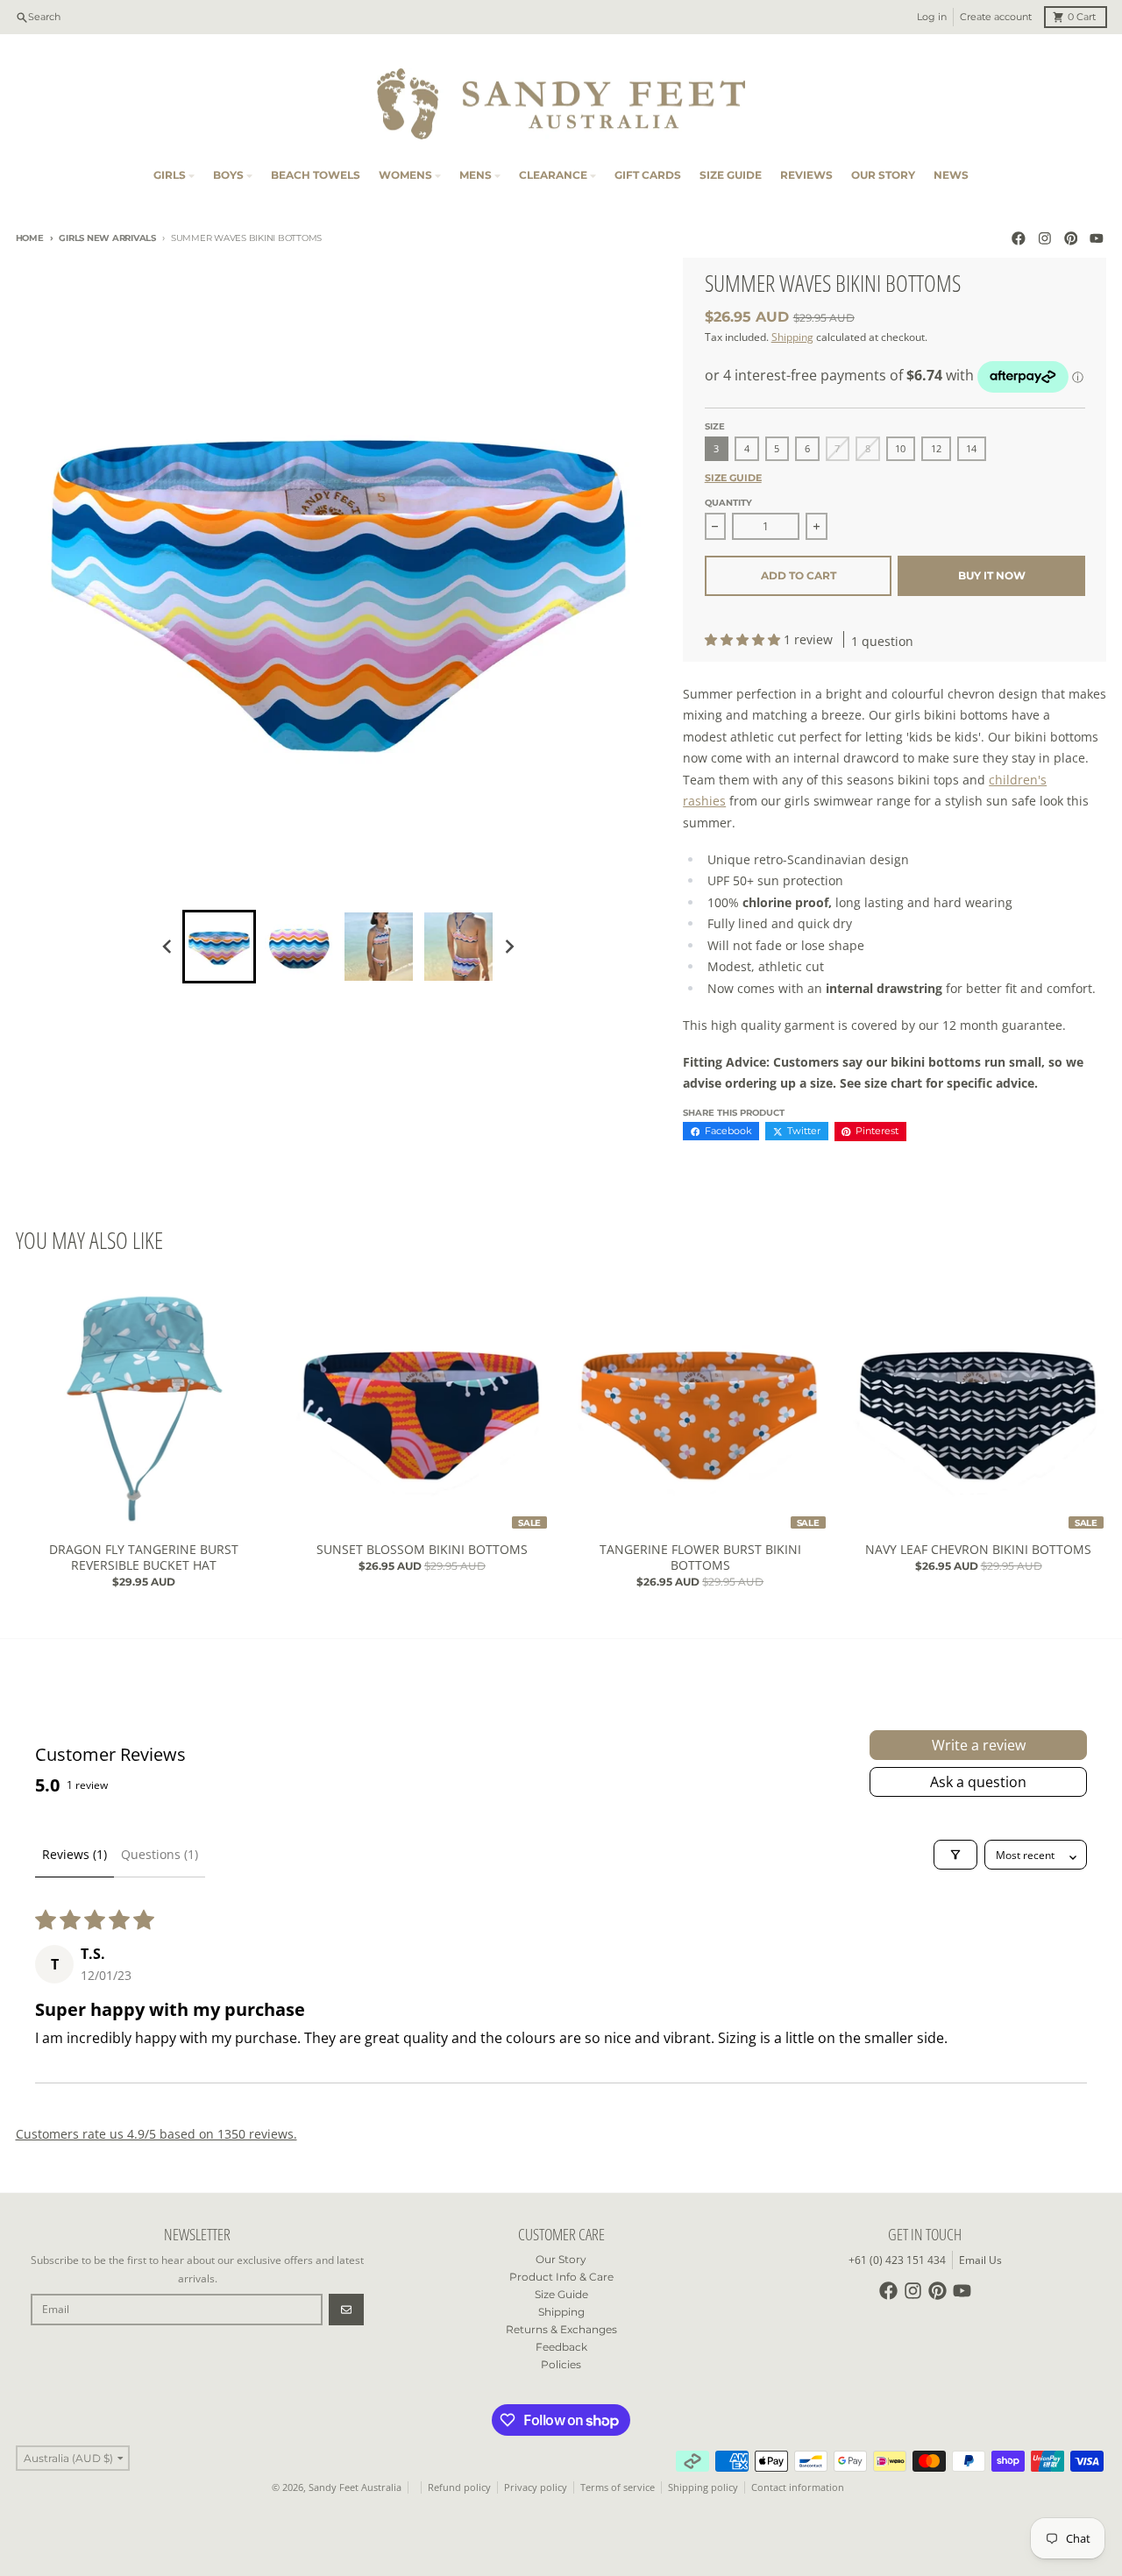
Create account (996, 17)
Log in (932, 17)
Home (30, 238)
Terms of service (618, 2487)
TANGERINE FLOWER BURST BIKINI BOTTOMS (700, 1557)
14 (971, 449)
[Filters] (955, 1855)
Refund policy (459, 2487)
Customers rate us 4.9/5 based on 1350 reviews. (156, 2134)
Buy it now (992, 575)
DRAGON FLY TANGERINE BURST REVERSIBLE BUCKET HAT (144, 1557)
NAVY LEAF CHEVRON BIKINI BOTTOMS (978, 1550)
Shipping (792, 337)
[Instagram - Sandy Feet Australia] (1044, 239)
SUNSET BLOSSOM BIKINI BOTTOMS (422, 1550)
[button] (744, 639)
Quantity (728, 503)
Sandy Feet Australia (355, 2487)
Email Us (980, 2260)
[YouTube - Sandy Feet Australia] (1097, 239)
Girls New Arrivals (107, 238)
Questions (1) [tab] (160, 1854)
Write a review (979, 1745)
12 (936, 449)
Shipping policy (703, 2487)
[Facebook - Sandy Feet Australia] (1019, 239)
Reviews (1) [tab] (75, 1854)
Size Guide (733, 478)
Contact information (798, 2487)
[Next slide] (509, 946)
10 (900, 449)
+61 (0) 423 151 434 (897, 2260)
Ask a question (978, 1782)
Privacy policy (536, 2487)
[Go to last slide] (169, 946)
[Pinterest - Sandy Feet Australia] (1071, 239)
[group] (219, 947)
